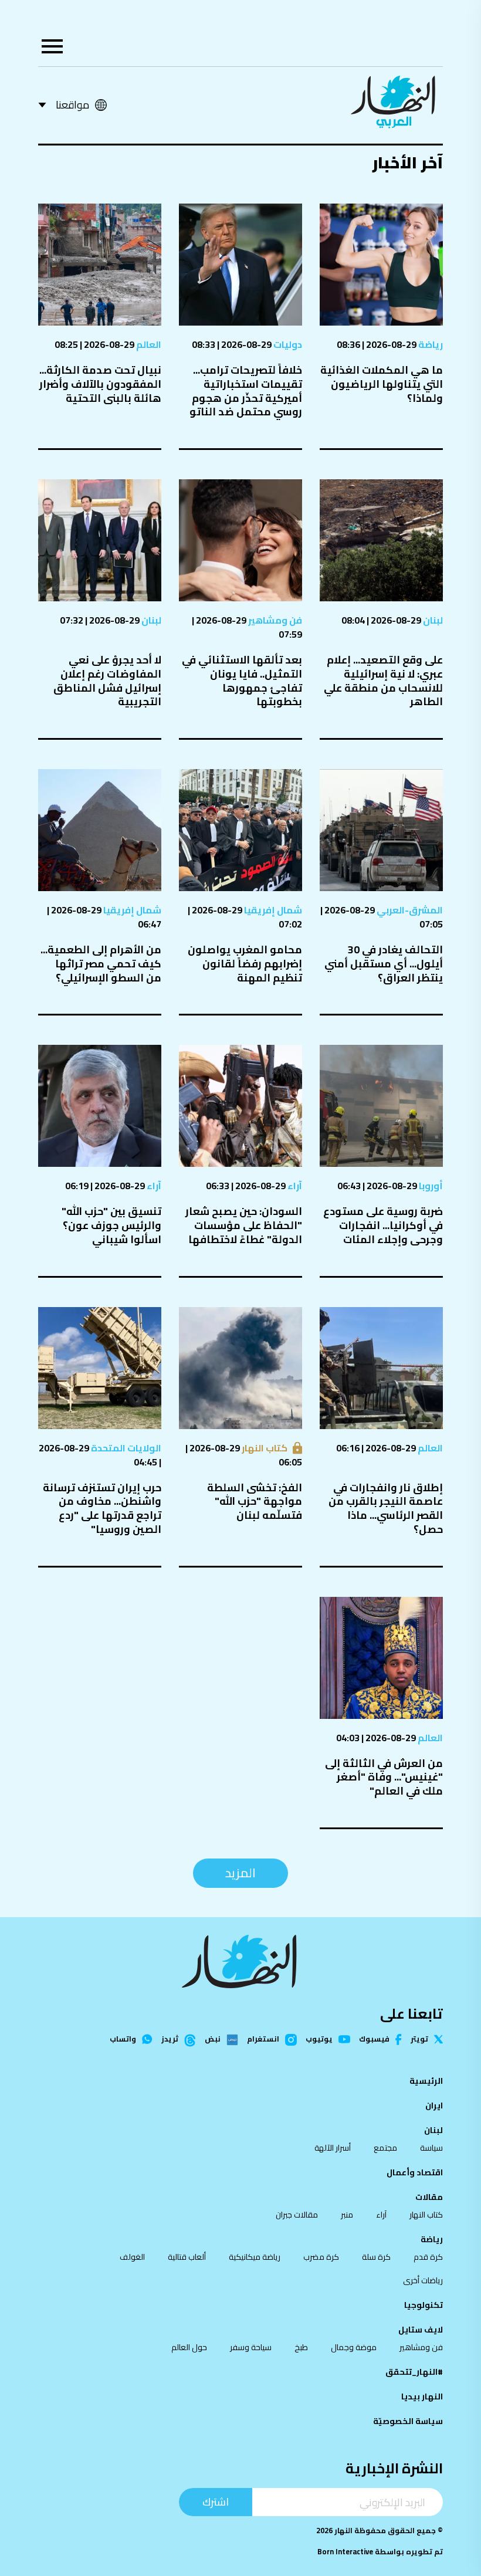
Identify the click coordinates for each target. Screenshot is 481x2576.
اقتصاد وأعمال (415, 2172)
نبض (213, 2040)
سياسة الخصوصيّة (408, 2421)
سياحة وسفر (251, 2347)
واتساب (123, 2040)
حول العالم (189, 2347)
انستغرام (263, 2040)
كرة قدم (428, 2257)
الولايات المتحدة (125, 1448)
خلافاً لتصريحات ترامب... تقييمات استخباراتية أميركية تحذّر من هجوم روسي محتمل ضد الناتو (246, 391)
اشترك (216, 2502)
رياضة (430, 344)
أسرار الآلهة (333, 2148)
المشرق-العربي (409, 910)
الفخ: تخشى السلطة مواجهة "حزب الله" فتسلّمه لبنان (255, 1502)
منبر (347, 2215)
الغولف (132, 2257)
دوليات (287, 344)
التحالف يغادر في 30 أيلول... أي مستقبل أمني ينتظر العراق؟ (384, 964)
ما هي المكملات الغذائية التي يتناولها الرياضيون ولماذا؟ (382, 384)
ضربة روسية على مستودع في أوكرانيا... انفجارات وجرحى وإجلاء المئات (383, 1225)
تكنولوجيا (424, 2305)
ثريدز (170, 2040)
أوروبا (430, 1186)
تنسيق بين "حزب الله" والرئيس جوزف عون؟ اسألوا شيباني (111, 1225)
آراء (294, 1186)
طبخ (301, 2347)
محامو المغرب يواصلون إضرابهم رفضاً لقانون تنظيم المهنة (245, 964)
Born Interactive (345, 2552)
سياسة (431, 2148)
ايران (434, 2106)
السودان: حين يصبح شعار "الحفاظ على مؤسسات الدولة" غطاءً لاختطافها (244, 1225)
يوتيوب (319, 2040)
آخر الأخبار (407, 163)
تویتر (419, 2040)
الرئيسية (426, 2081)
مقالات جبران (297, 2215)
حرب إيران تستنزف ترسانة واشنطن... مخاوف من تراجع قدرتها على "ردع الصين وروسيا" (102, 1508)
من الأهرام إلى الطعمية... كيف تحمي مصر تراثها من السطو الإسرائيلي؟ (101, 964)
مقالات (429, 2197)
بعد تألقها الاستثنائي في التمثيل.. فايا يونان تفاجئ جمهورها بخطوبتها (242, 681)
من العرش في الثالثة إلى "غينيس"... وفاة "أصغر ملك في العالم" (384, 1777)
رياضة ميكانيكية (255, 2257)
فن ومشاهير (274, 620)
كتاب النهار (264, 1448)
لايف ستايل (421, 2330)
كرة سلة (376, 2257)
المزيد (240, 1873)
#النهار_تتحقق (414, 2372)
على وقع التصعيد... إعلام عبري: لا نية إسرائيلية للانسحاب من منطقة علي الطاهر (383, 681)
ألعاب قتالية (187, 2257)
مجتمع (385, 2148)
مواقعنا (72, 105)
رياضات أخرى (423, 2280)
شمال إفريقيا (272, 910)
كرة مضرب (321, 2257)
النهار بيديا (422, 2396)
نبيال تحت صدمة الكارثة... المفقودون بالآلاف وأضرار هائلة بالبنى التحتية (100, 384)
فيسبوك (374, 2040)
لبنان (432, 620)
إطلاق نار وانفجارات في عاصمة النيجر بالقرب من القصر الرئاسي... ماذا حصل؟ (386, 1508)
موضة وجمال (354, 2347)
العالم (148, 344)
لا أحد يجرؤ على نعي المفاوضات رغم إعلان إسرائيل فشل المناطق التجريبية (107, 681)
